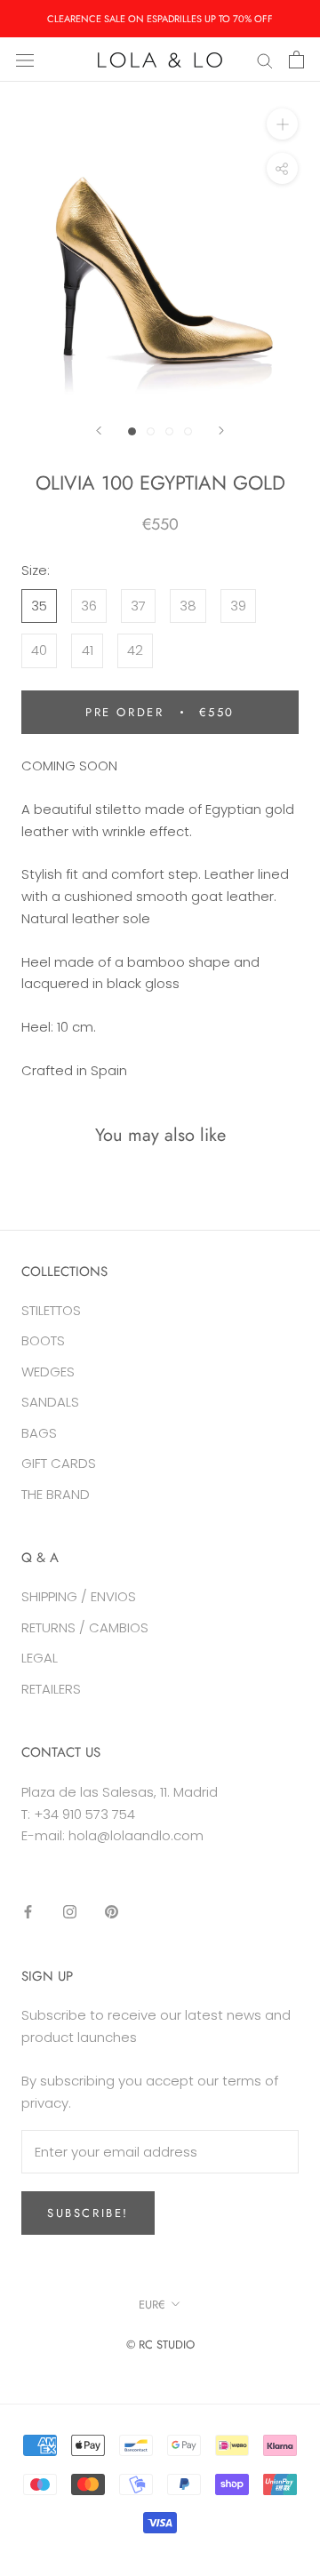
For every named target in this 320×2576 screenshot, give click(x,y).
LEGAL (40, 1658)
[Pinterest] (112, 1912)
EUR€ (152, 2305)
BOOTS (43, 1340)
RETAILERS (51, 1689)
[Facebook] (28, 1912)
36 (89, 606)
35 (39, 606)
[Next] (221, 431)
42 (135, 650)
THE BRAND (56, 1494)
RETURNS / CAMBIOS (85, 1627)
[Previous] (99, 431)
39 (238, 606)
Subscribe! (88, 2213)
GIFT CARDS (59, 1463)
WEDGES (48, 1372)
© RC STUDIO (160, 2345)
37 (138, 606)
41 (88, 650)
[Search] (265, 59)
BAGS (39, 1433)
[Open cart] (296, 60)
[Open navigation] (25, 60)
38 (188, 606)
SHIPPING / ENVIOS (79, 1596)
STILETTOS (51, 1310)
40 (39, 650)
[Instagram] (70, 1912)
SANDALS (50, 1402)
